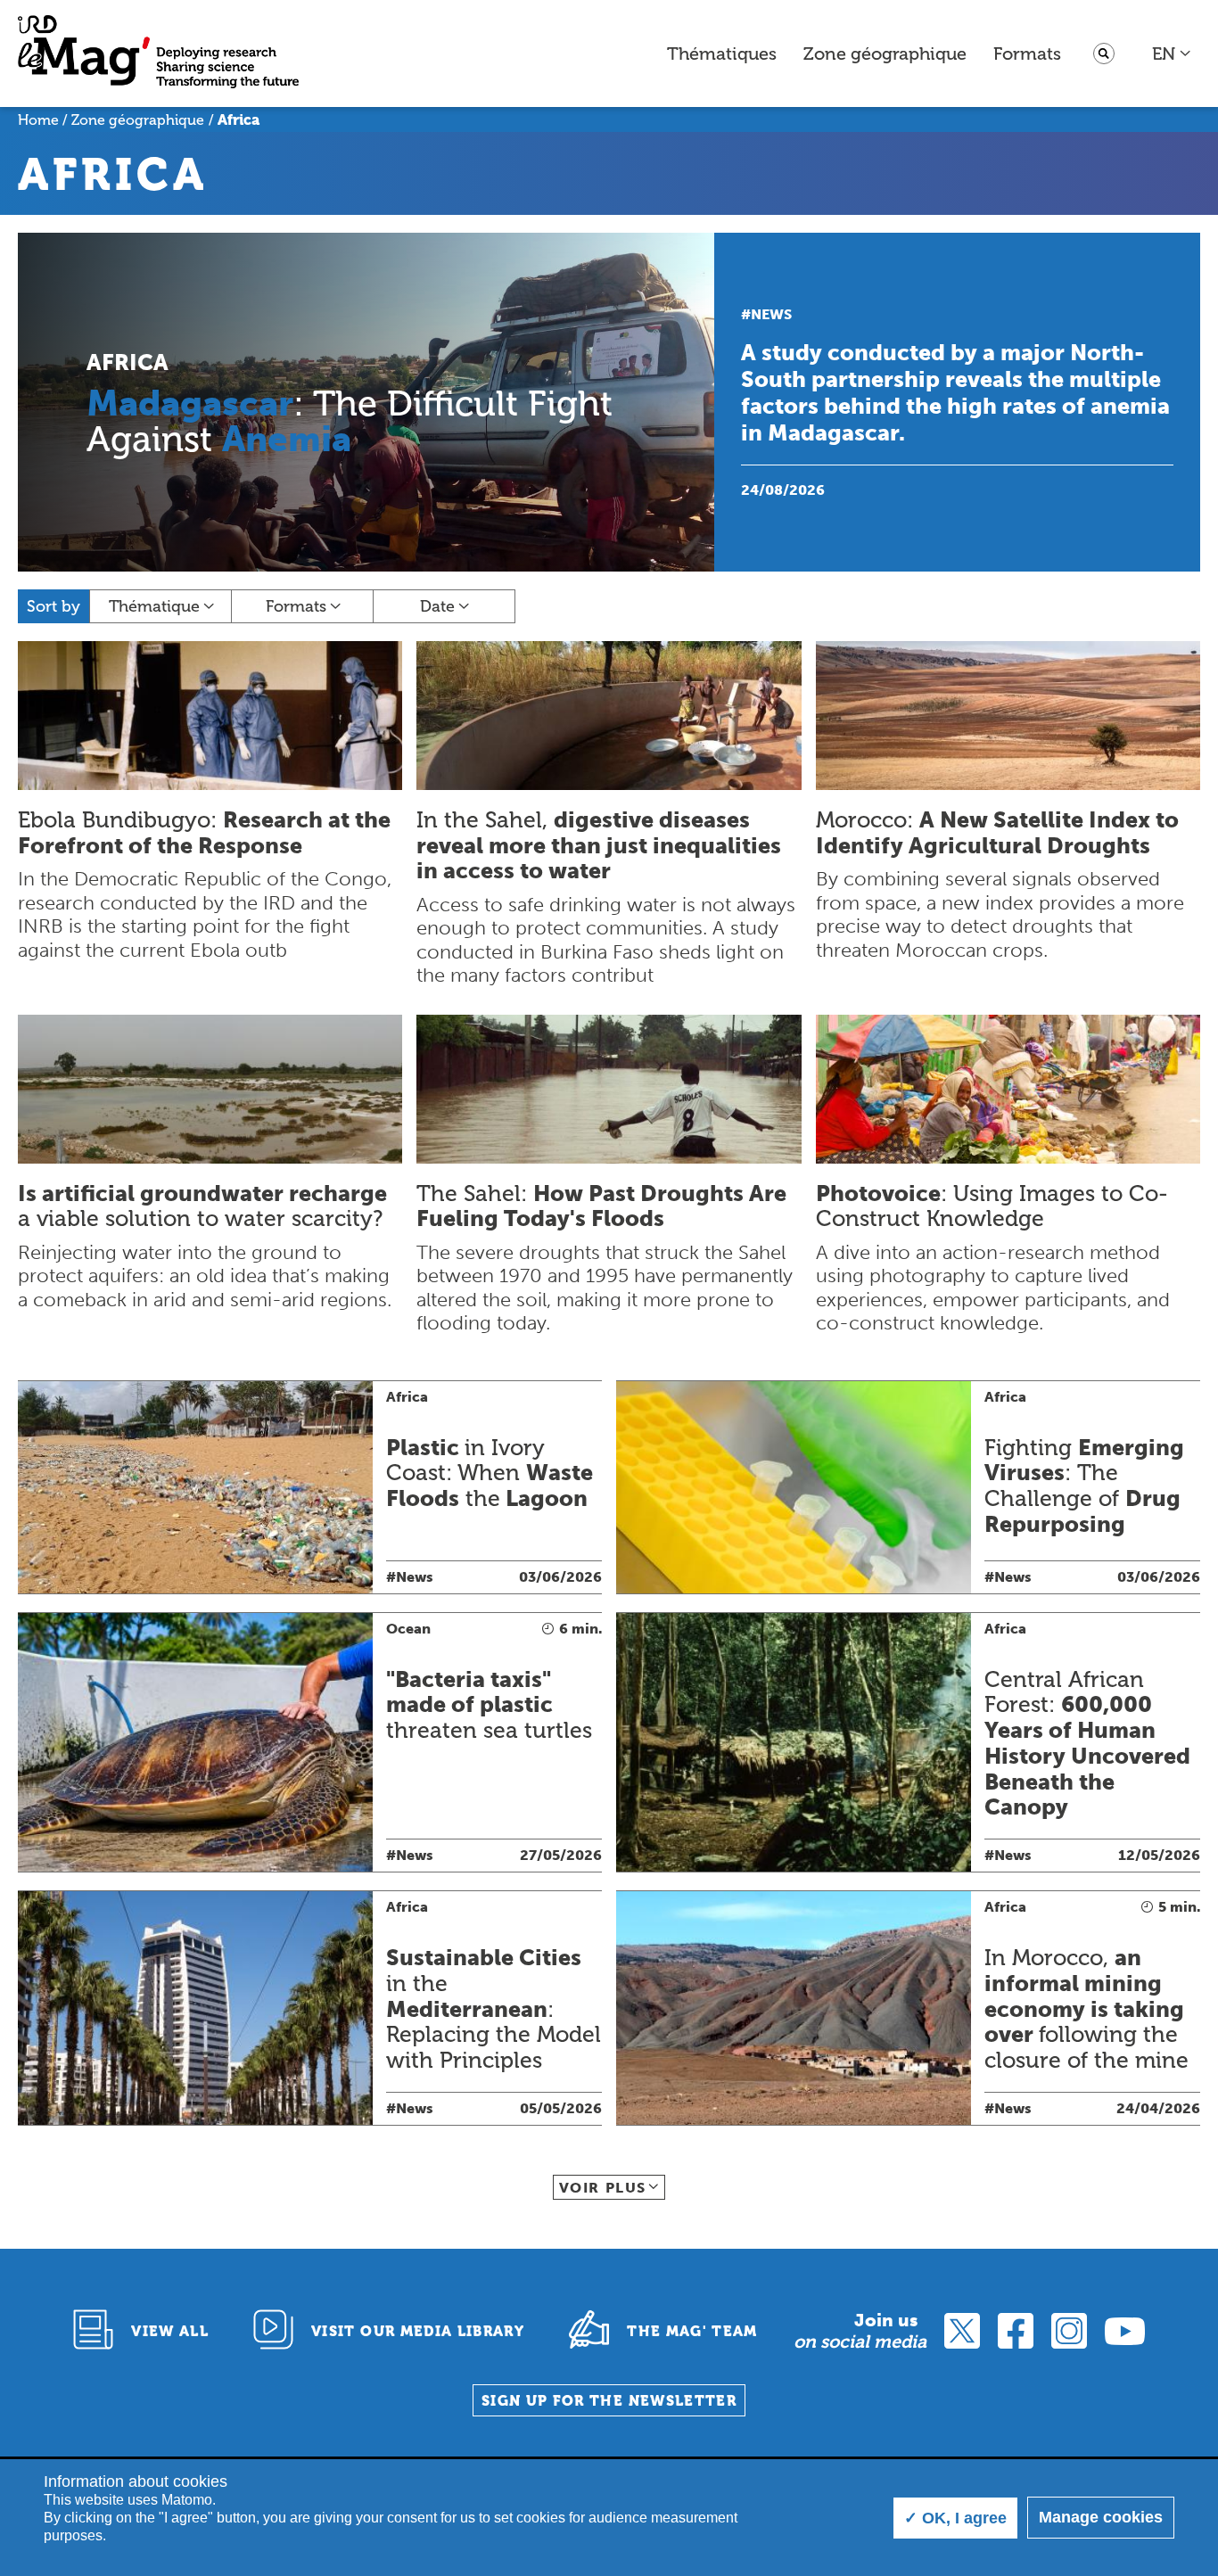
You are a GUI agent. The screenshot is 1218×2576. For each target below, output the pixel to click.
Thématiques (722, 53)
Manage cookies (1101, 2517)
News (771, 314)
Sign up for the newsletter (609, 2401)
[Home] (158, 54)
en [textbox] (1164, 53)
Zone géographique (885, 53)
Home (38, 120)
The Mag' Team (692, 2331)
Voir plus (603, 2188)
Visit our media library (418, 2331)
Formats (1027, 53)
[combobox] (1172, 53)
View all (170, 2331)
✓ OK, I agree (955, 2518)
